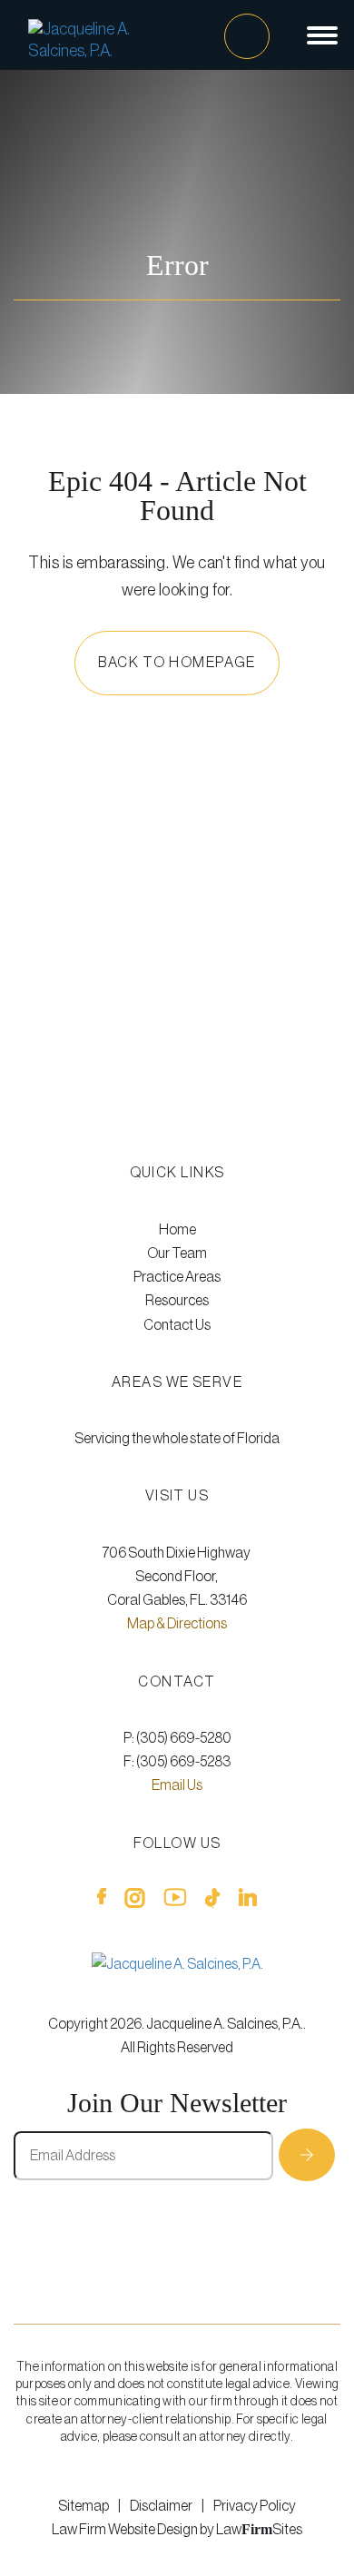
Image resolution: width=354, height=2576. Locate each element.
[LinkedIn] (248, 1902)
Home (177, 1230)
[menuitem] (177, 1230)
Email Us (177, 1785)
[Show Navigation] (322, 35)
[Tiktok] (213, 1902)
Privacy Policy (255, 2506)
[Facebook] (102, 1902)
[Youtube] (175, 1902)
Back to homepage (177, 663)
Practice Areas (177, 1277)
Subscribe (307, 2155)
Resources (177, 1301)
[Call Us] (247, 36)
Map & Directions (177, 1624)
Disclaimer (161, 2506)
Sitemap (84, 2506)
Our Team (177, 1254)
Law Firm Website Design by (133, 2530)
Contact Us (177, 1325)
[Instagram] (135, 1902)
